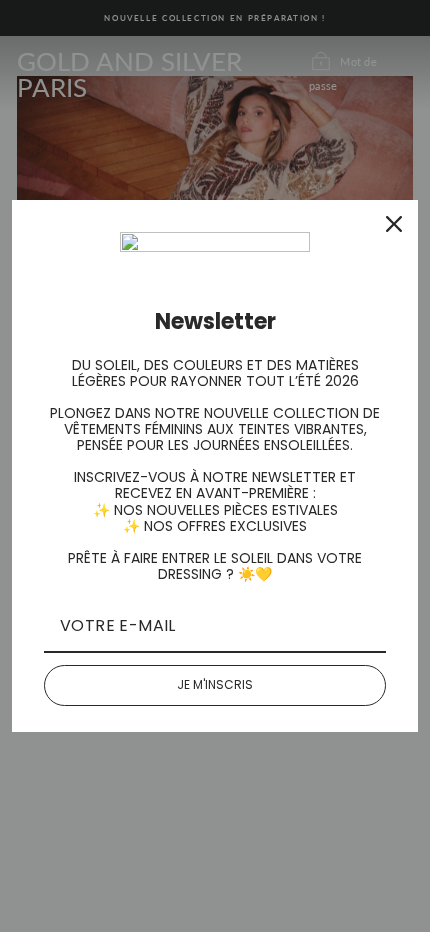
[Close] (394, 224)
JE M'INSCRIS (215, 684)
